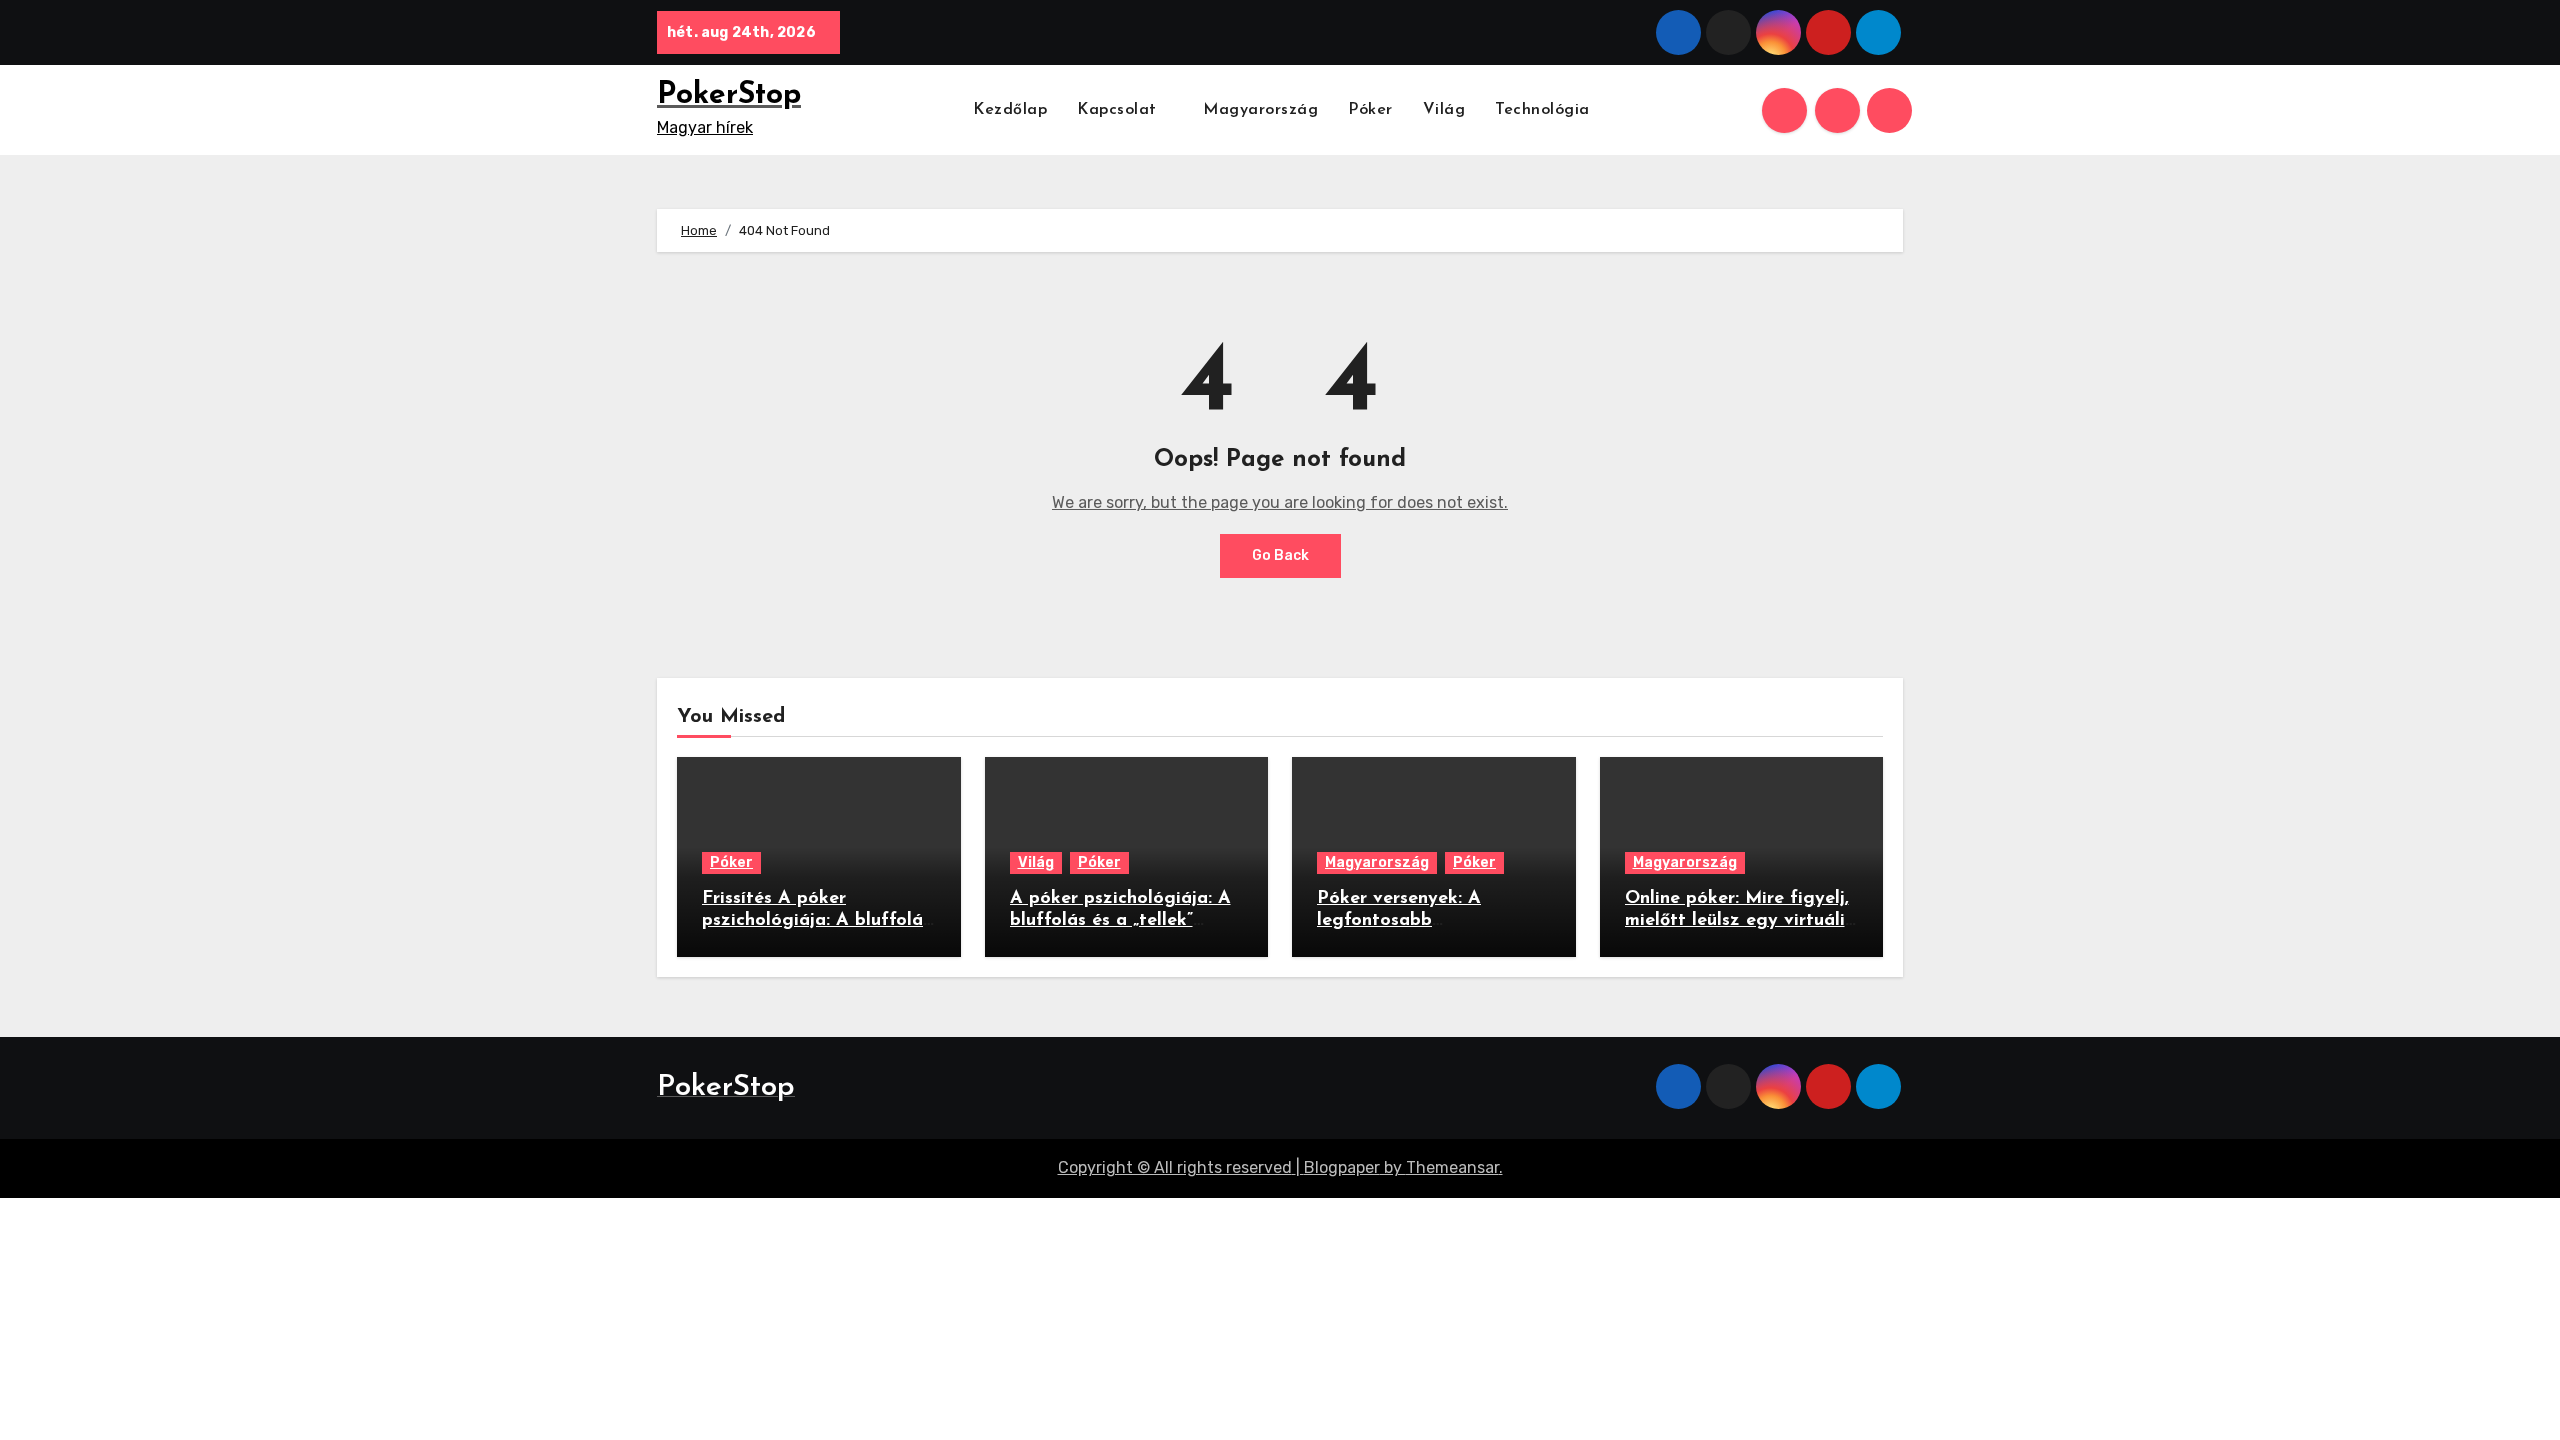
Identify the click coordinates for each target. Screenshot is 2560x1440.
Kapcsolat (1119, 110)
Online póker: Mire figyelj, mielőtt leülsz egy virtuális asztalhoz (1739, 920)
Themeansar (1452, 1167)
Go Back (1280, 555)
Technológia (1542, 110)
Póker (1370, 110)
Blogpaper (1342, 1167)
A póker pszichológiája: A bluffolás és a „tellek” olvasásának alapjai (1120, 920)
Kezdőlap (1010, 110)
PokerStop (729, 95)
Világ (1444, 110)
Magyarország (1260, 110)
